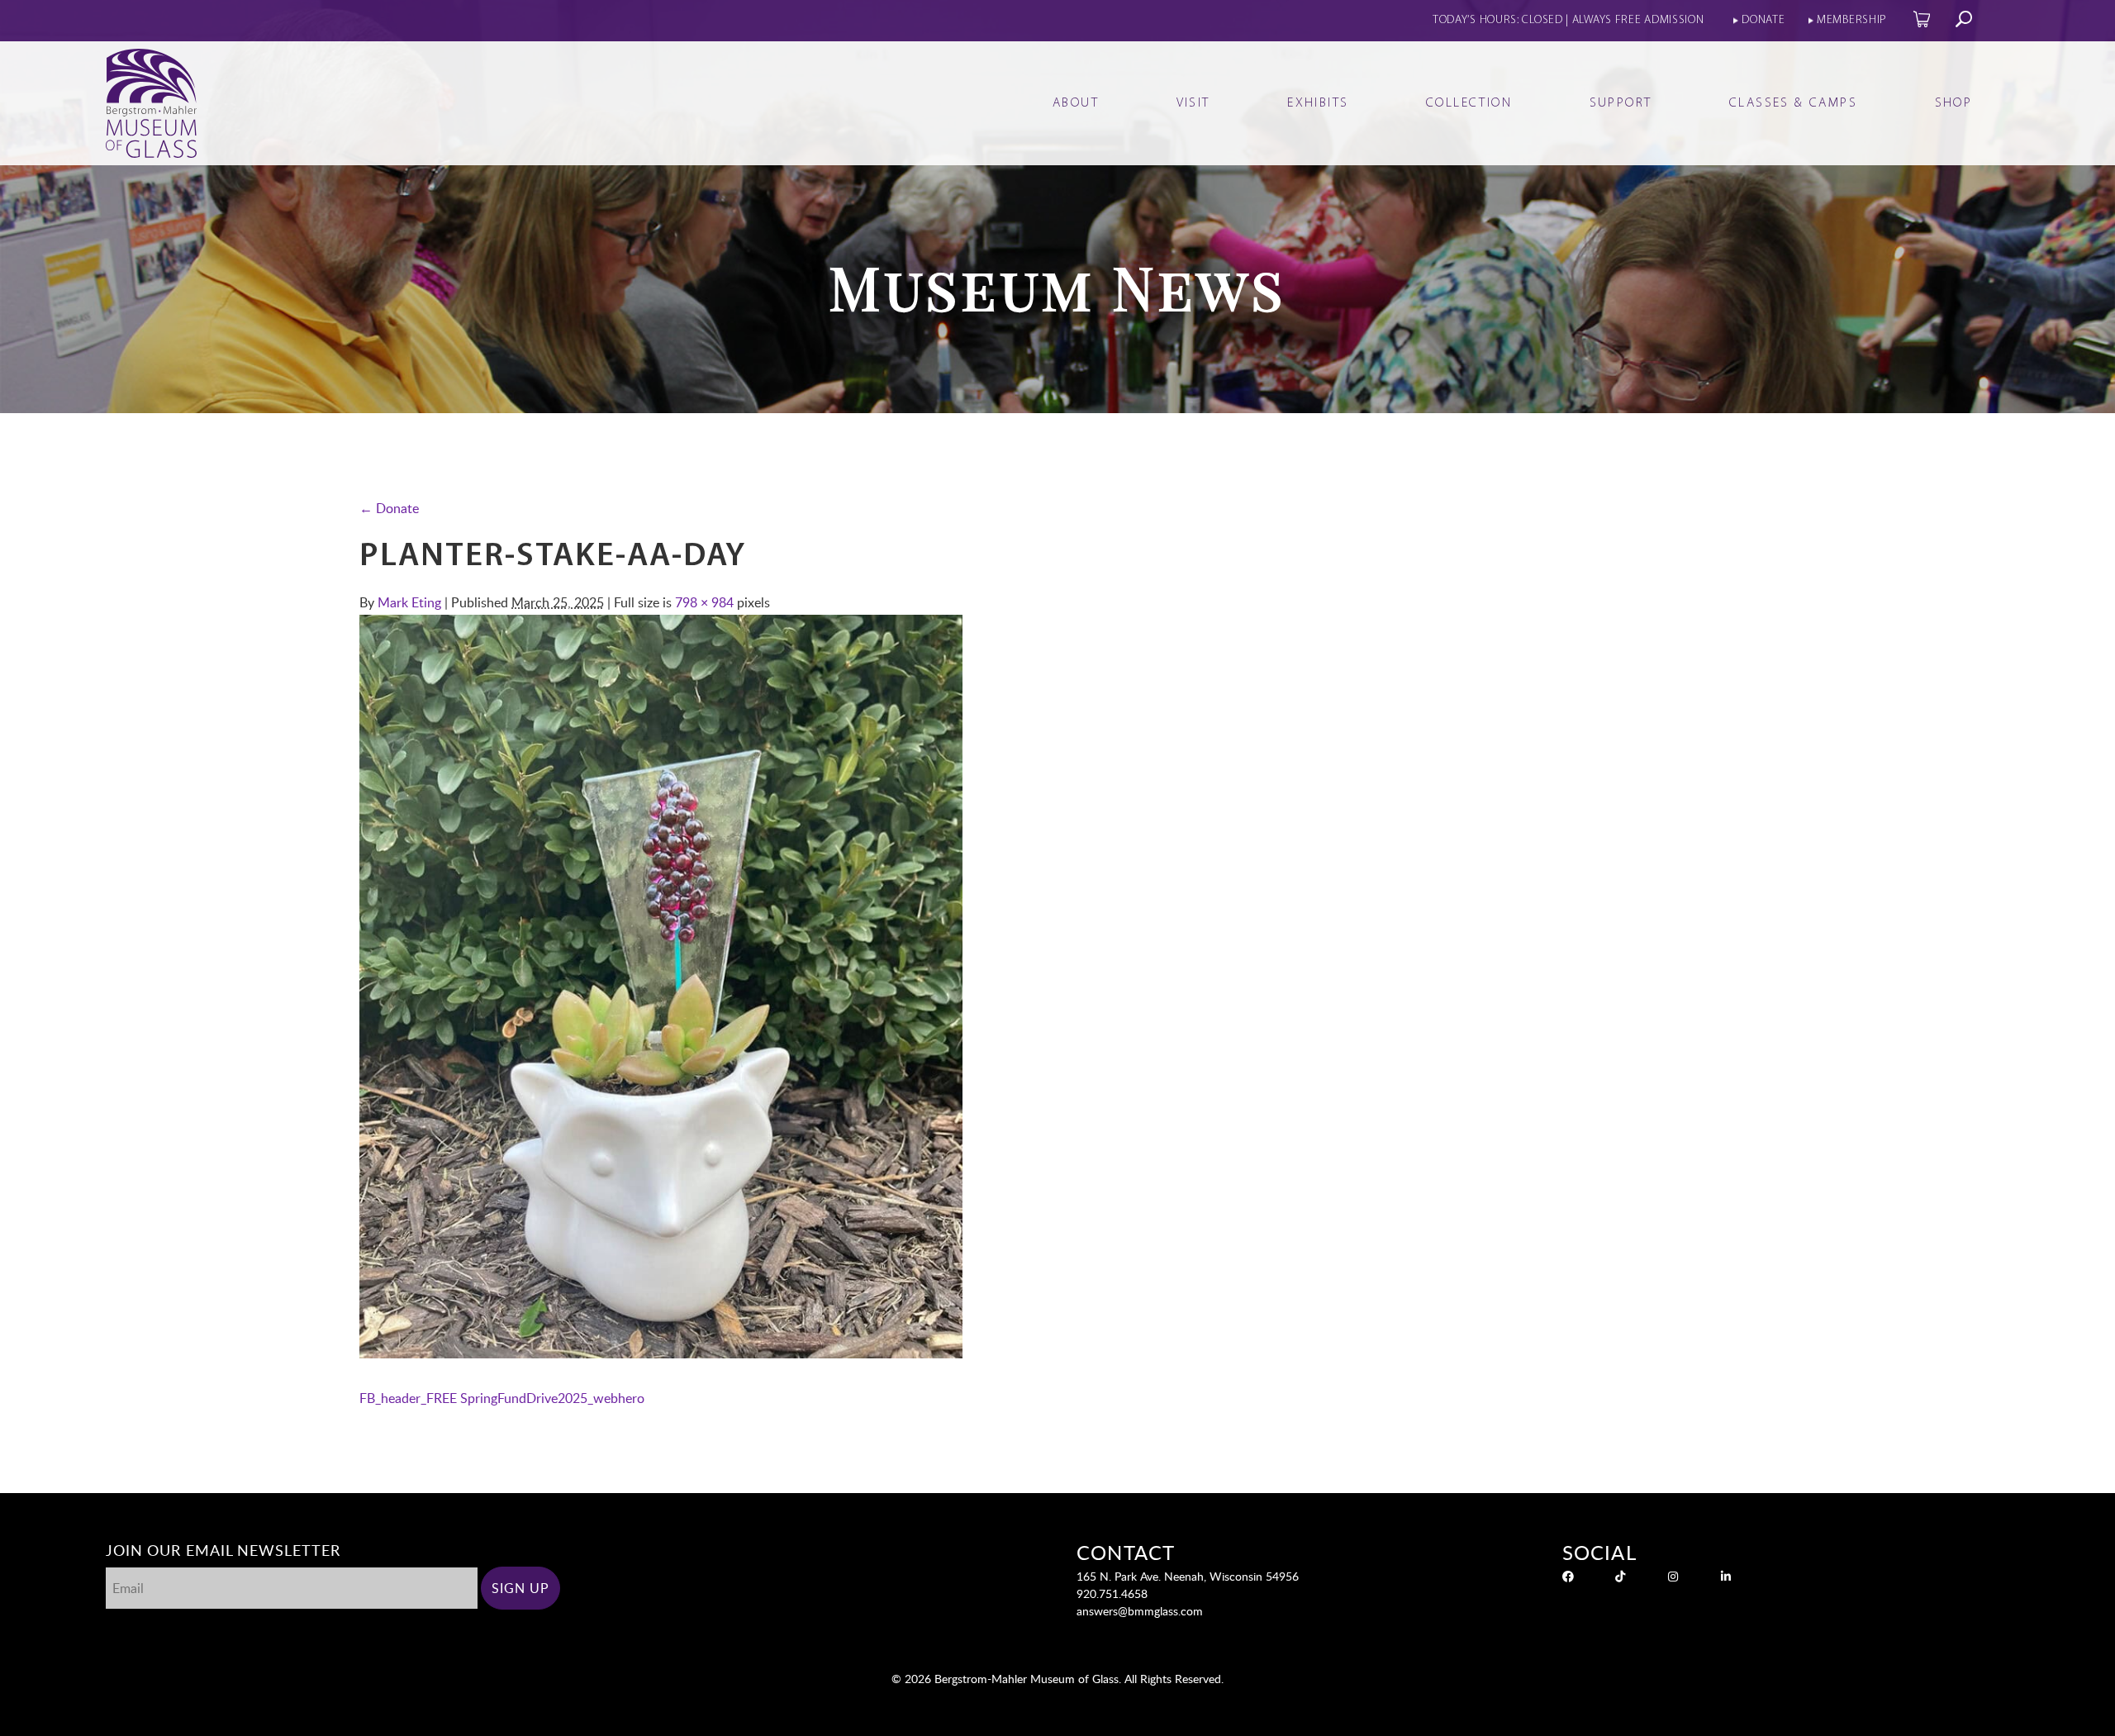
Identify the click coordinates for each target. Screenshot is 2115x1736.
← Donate (389, 508)
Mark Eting (409, 602)
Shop (1954, 103)
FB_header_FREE (408, 1398)
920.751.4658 (1112, 1593)
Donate (1763, 20)
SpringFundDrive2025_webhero (552, 1398)
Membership (1852, 20)
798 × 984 (704, 602)
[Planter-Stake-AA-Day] (661, 1353)
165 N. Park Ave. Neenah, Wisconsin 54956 (1188, 1576)
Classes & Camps (1793, 103)
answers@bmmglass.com (1140, 1611)
